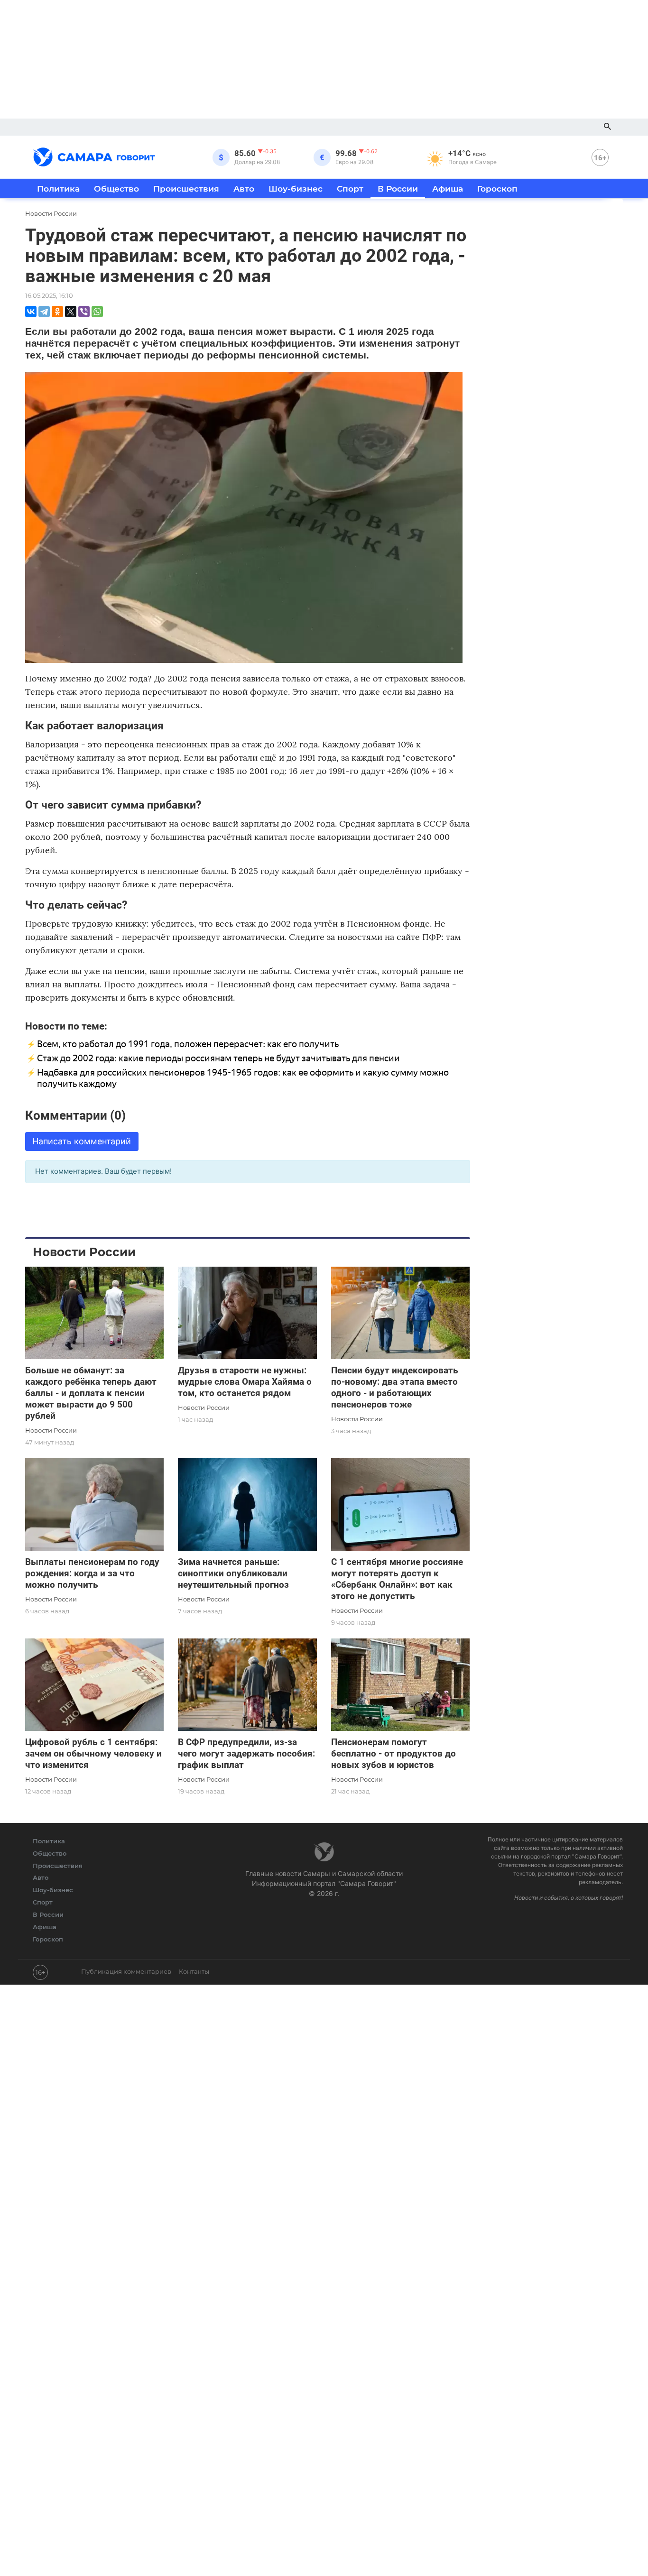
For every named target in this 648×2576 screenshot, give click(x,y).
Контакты (194, 1971)
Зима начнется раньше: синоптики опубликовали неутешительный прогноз (233, 1573)
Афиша (448, 189)
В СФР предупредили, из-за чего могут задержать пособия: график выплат (246, 1753)
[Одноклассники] (57, 312)
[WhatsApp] (97, 312)
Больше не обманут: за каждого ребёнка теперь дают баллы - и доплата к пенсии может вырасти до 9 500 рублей (91, 1393)
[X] (71, 312)
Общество (116, 189)
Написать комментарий (82, 1141)
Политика (58, 189)
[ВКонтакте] (31, 312)
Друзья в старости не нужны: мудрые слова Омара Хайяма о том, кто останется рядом (245, 1382)
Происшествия (186, 189)
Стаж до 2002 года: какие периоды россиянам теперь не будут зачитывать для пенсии (218, 1058)
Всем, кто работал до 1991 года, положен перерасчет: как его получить (188, 1044)
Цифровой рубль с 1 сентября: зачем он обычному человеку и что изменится (93, 1753)
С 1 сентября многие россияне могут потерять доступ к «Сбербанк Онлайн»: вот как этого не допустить (397, 1579)
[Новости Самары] (94, 156)
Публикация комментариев (126, 1971)
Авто (244, 189)
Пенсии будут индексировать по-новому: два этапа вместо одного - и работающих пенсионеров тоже (395, 1387)
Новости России (51, 1430)
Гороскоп (497, 189)
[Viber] (84, 312)
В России (398, 189)
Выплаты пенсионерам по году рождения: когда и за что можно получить (92, 1573)
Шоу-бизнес (296, 189)
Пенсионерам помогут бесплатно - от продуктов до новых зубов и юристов (393, 1753)
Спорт (350, 189)
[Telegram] (44, 312)
